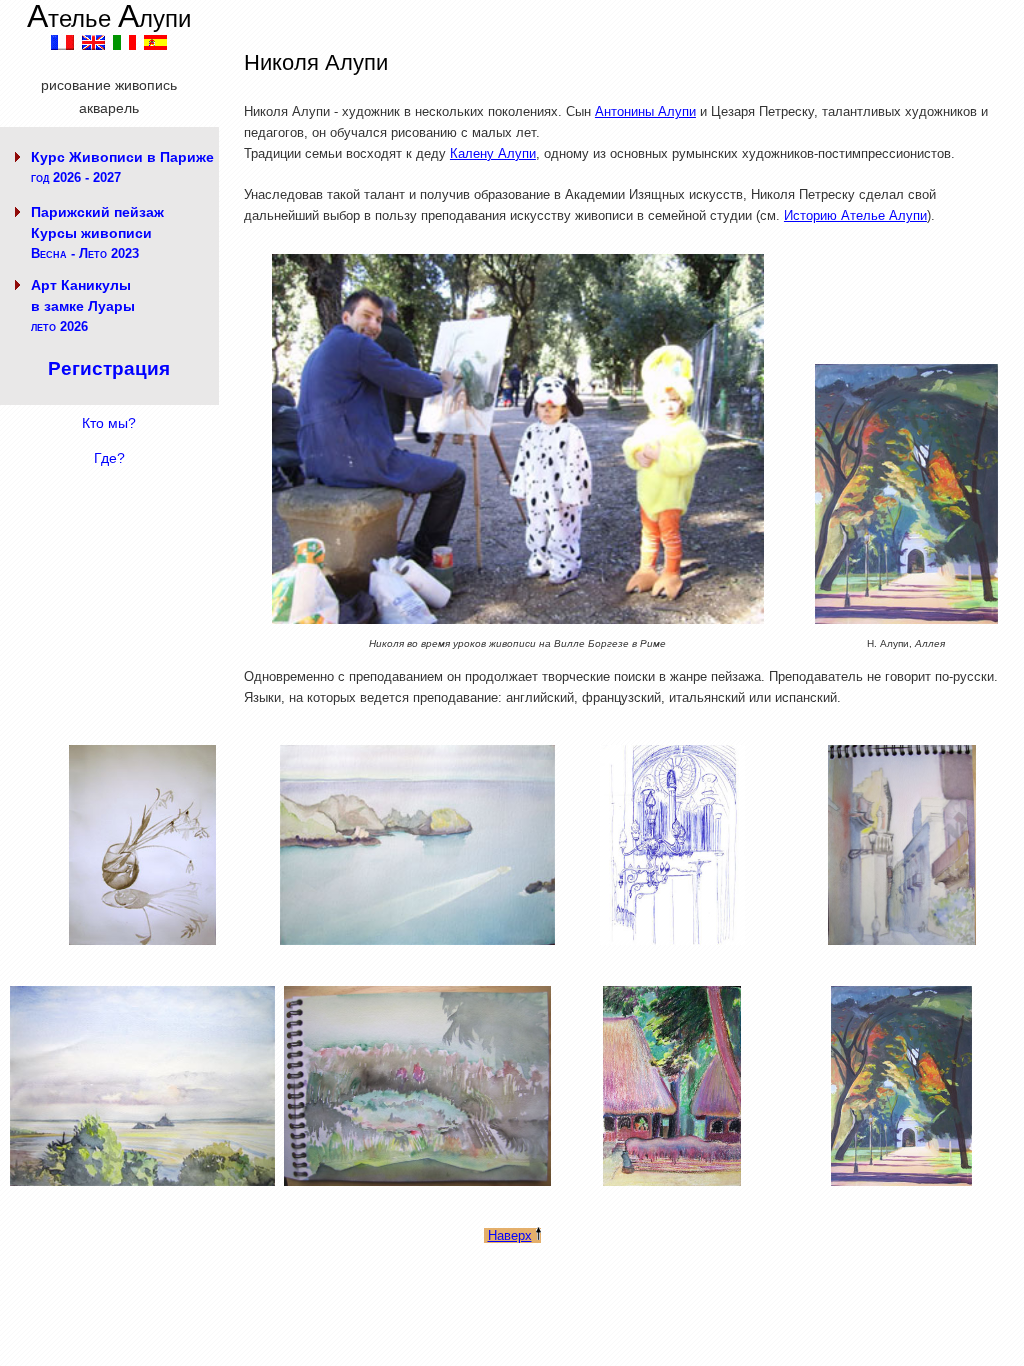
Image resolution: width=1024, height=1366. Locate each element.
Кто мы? (109, 423)
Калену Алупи (493, 153)
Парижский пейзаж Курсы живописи (97, 232)
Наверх (510, 1235)
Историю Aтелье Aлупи (855, 215)
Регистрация (109, 368)
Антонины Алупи (645, 111)
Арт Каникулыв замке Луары (83, 305)
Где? (109, 458)
